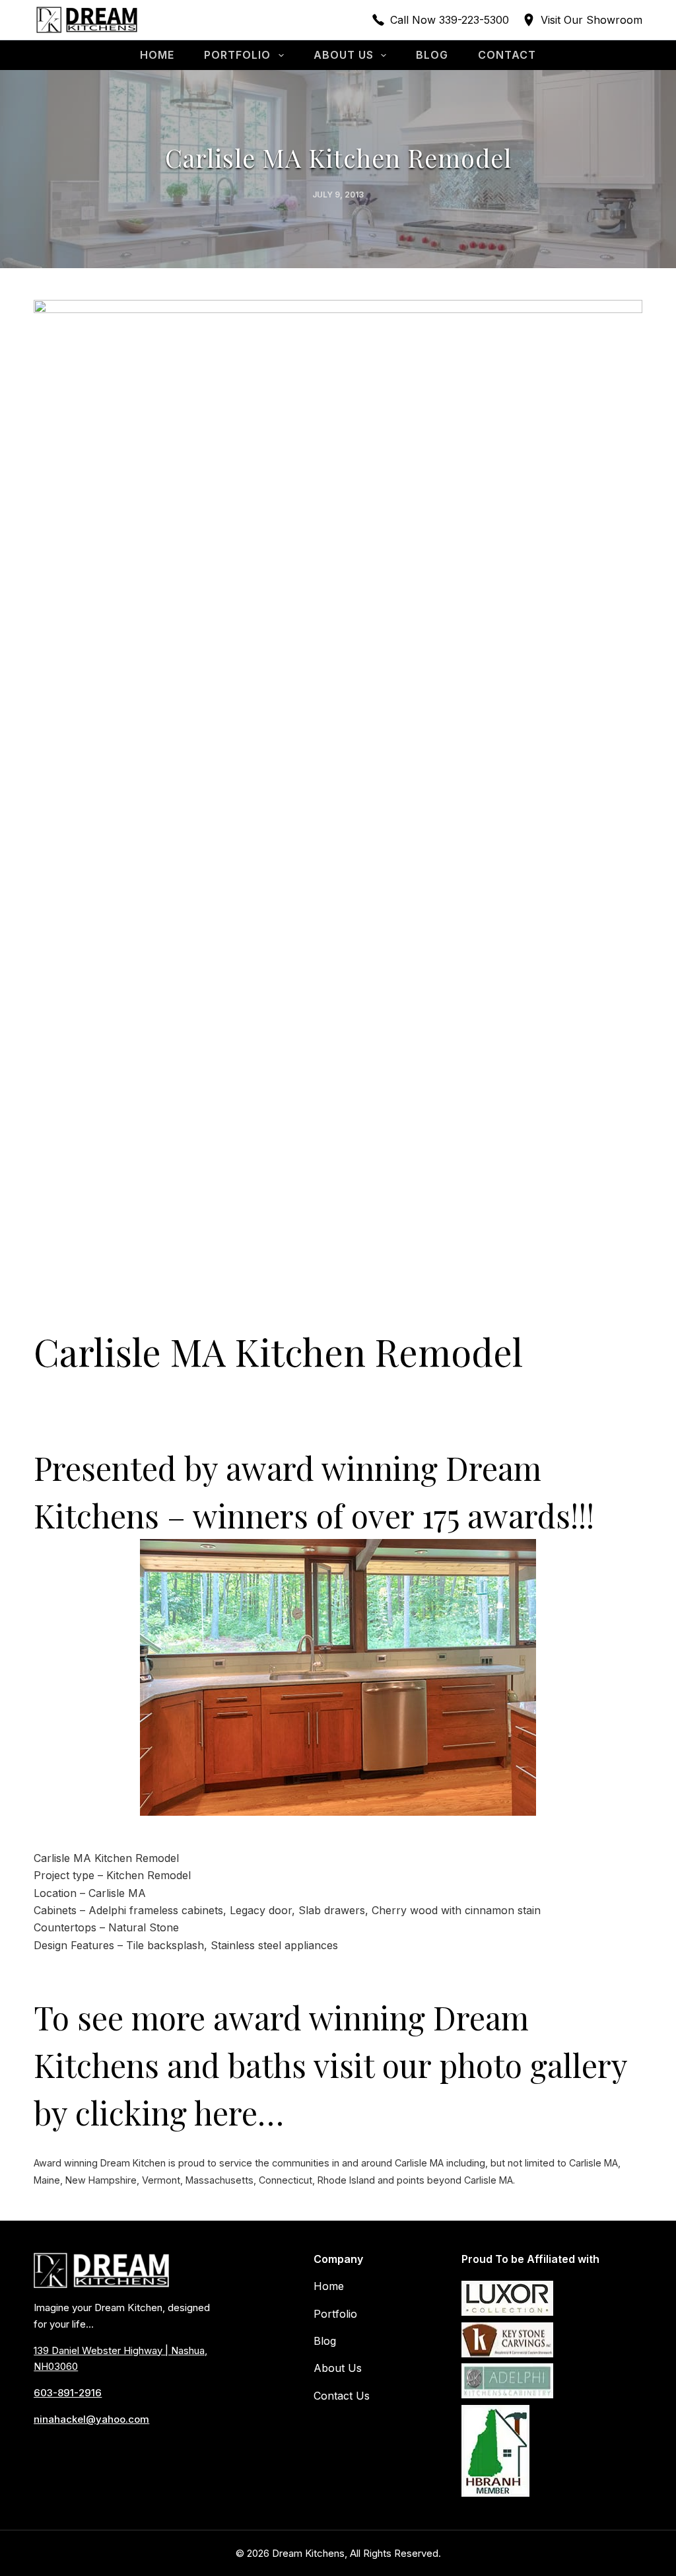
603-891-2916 (68, 2393)
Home (157, 55)
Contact (507, 55)
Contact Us (342, 2396)
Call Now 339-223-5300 (450, 20)
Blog (432, 55)
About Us (344, 55)
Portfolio (237, 55)
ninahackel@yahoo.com (91, 2419)
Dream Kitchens (308, 2553)
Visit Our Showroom (591, 20)
